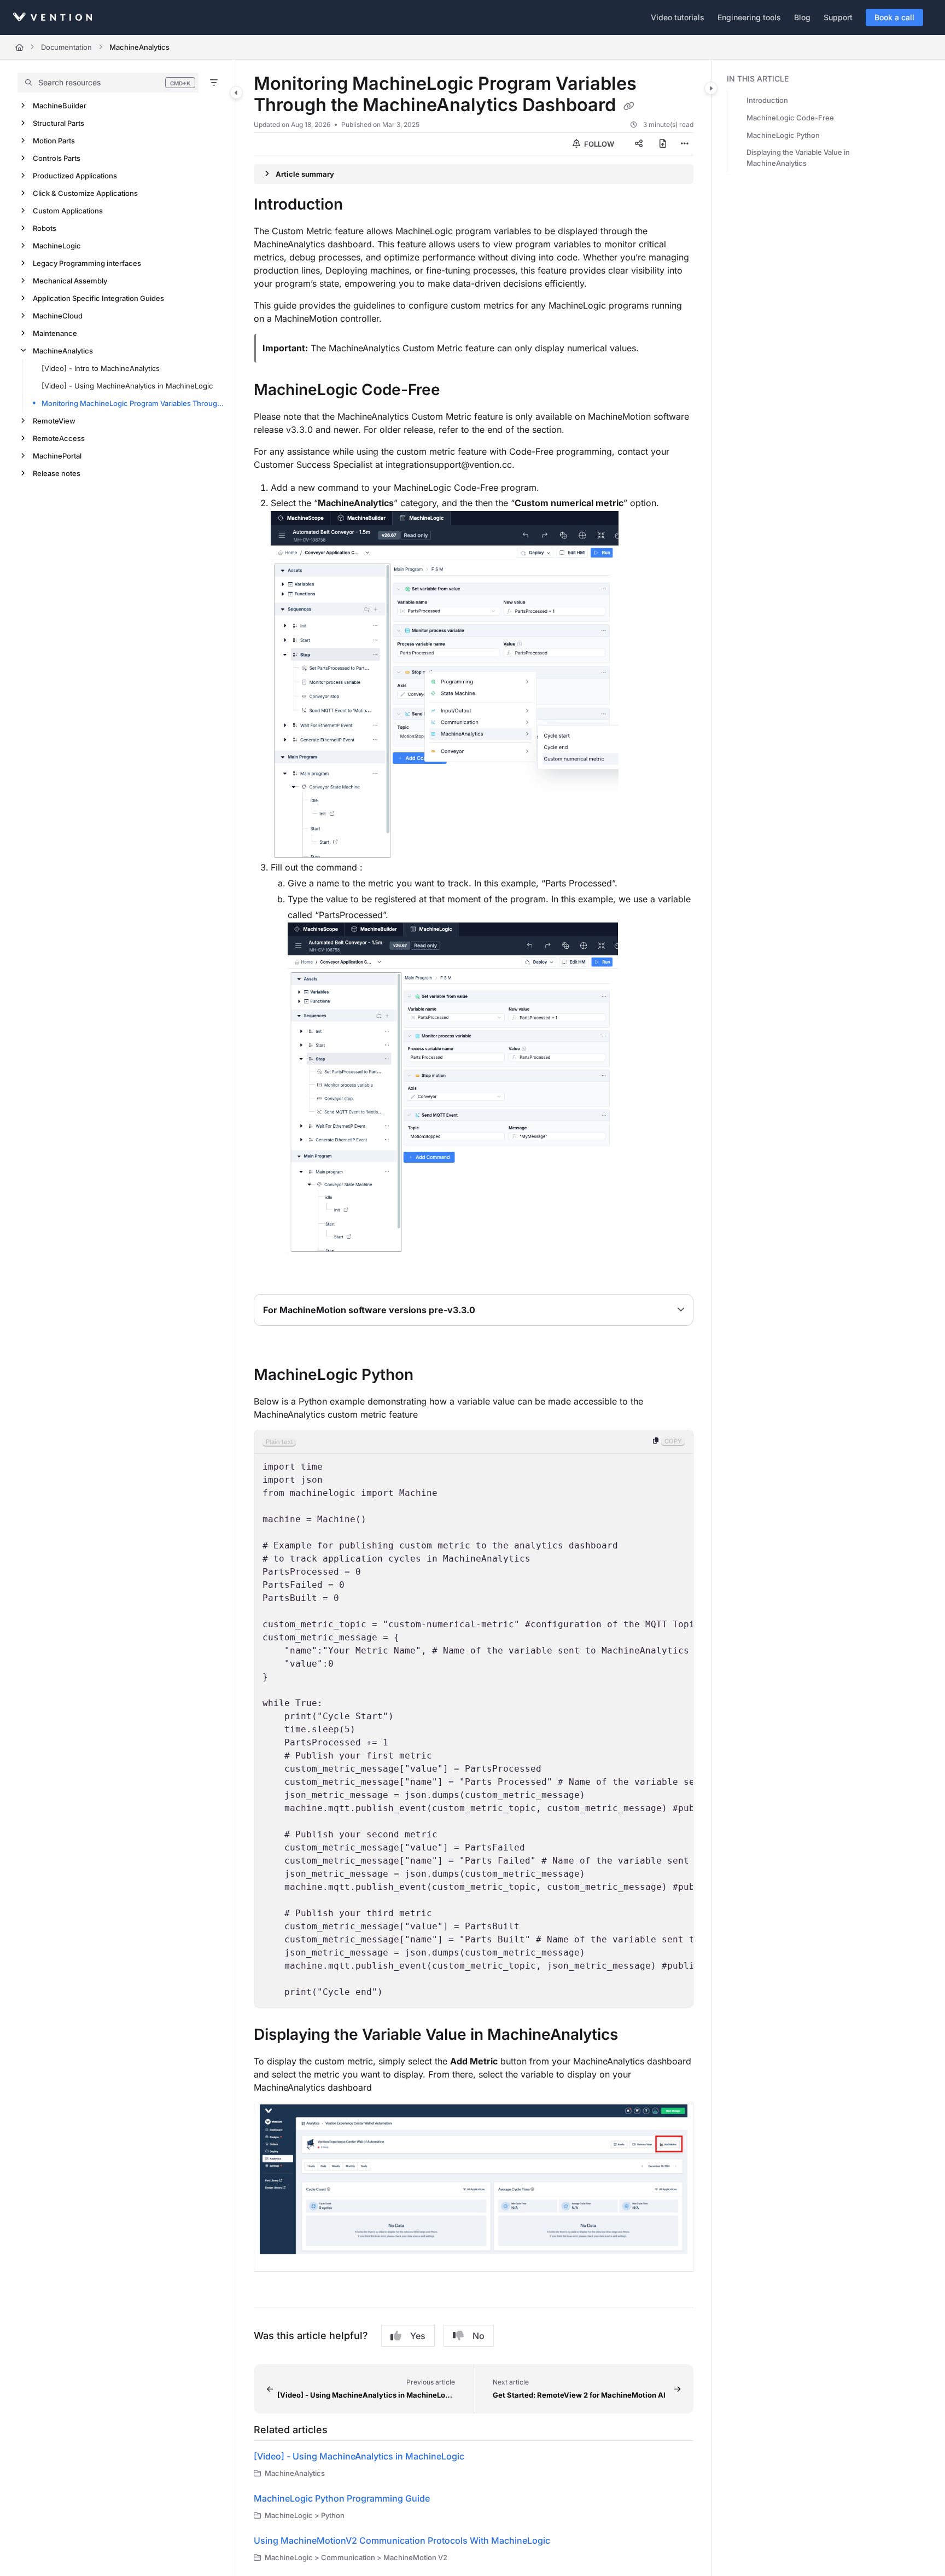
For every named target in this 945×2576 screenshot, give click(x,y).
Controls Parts (57, 158)
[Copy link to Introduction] (360, 205)
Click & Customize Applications (85, 193)
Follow (598, 144)
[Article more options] (685, 144)
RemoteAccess (59, 438)
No (479, 2336)
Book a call (894, 17)
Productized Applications (75, 176)
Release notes (57, 473)
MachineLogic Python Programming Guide (342, 2498)
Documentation (66, 47)
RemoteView (54, 421)
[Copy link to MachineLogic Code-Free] (458, 391)
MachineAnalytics (139, 47)
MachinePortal (57, 456)
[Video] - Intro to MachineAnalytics (101, 368)
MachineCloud (58, 316)
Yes (418, 2336)
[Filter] (214, 83)
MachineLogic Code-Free (790, 118)
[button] (108, 83)
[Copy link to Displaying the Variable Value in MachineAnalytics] (635, 2035)
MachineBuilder (60, 106)
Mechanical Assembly (70, 281)
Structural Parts (59, 123)
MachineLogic (57, 246)
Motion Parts (54, 141)
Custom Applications (68, 211)
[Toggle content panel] (711, 88)
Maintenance (55, 333)
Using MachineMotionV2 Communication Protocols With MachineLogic (402, 2540)
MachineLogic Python (783, 135)
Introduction (767, 100)
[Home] (52, 17)
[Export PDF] (663, 144)
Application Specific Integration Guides (98, 298)
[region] (474, 1719)
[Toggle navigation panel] (236, 92)
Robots (45, 228)
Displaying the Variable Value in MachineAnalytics (798, 158)
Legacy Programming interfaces (87, 263)
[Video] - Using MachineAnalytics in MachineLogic (127, 386)
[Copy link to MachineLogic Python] (431, 1376)
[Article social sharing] (639, 144)
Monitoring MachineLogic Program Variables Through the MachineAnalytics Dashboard (133, 403)
